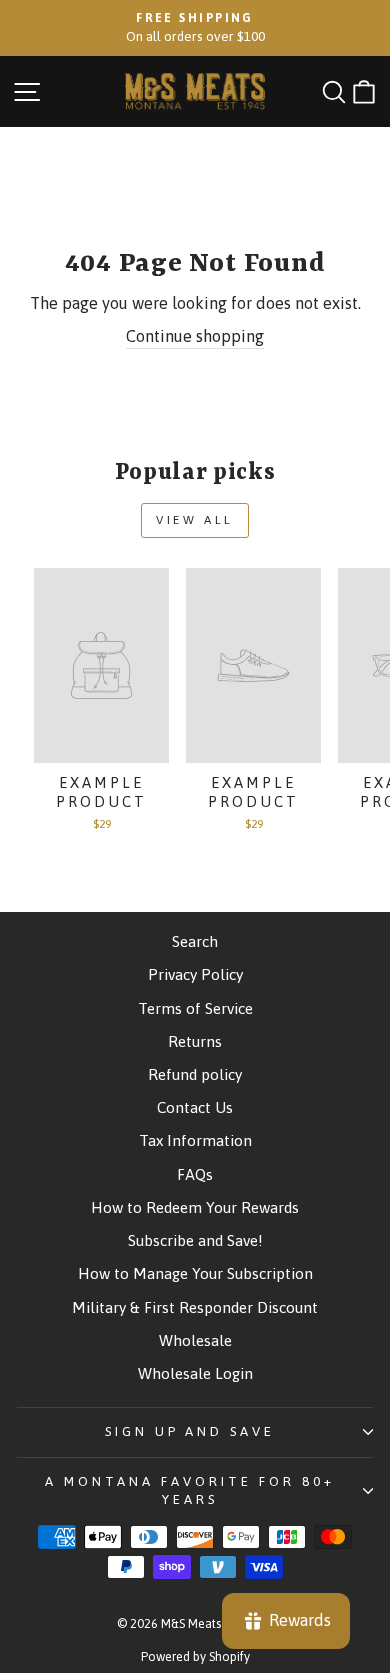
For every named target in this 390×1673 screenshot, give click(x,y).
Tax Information (195, 1140)
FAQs (195, 1174)
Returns (195, 1041)
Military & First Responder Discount (195, 1307)
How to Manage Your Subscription (195, 1273)
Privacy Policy (195, 974)
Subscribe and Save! (195, 1240)
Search (195, 941)
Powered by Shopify (195, 1656)
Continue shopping (195, 336)
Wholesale (195, 1340)
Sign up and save (190, 1431)
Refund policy (195, 1074)
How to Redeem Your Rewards (195, 1207)
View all (195, 520)
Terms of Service (195, 1008)
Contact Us (195, 1107)
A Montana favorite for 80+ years (189, 1491)
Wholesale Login (195, 1373)
